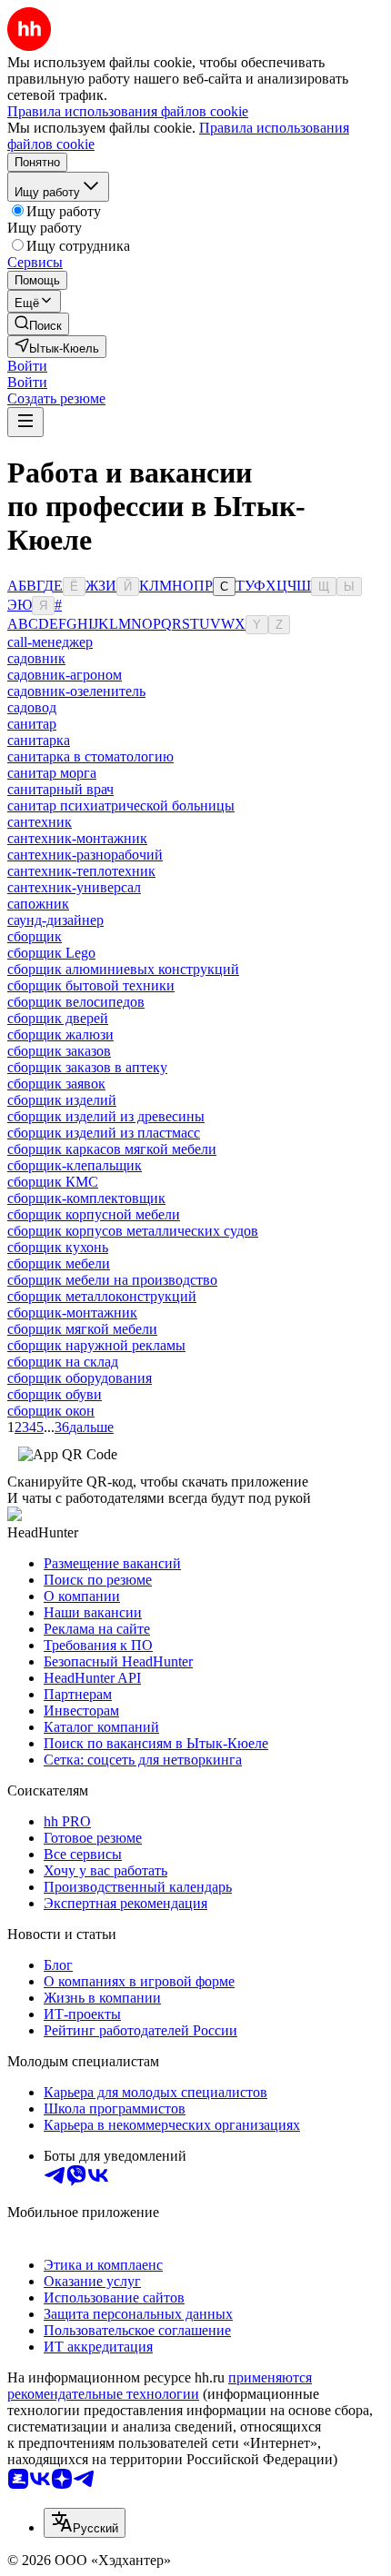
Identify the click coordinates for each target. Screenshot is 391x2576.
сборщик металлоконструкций (102, 1296)
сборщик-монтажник (72, 1313)
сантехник (40, 822)
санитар (32, 724)
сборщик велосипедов (76, 1002)
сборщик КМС (53, 1182)
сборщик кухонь (58, 1247)
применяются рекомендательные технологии (160, 2386)
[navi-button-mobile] (25, 422)
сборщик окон (51, 1411)
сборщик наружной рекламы (96, 1345)
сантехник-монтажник (77, 838)
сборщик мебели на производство (112, 1280)
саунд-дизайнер (55, 920)
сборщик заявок (56, 1084)
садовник (36, 658)
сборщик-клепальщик (75, 1165)
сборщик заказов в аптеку (87, 1067)
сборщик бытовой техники (91, 985)
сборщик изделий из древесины (106, 1116)
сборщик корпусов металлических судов (133, 1231)
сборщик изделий (62, 1100)
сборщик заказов (59, 1051)
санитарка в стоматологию (90, 756)
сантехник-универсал (74, 887)
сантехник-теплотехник (81, 871)
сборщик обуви (55, 1394)
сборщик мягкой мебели (82, 1329)
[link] (38, 324)
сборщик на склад (63, 1362)
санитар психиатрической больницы (121, 806)
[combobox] (85, 2523)
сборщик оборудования (80, 1378)
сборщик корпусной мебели (94, 1214)
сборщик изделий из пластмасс (104, 1133)
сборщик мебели (59, 1263)
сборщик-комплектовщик (86, 1198)
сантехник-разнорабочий (85, 855)
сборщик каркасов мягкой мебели (112, 1149)
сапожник (38, 904)
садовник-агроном (65, 675)
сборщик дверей (58, 1018)
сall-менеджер (50, 642)
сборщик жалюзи (60, 1034)
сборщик (35, 936)
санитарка (39, 740)
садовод (32, 707)
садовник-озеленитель (76, 691)
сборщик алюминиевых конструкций (123, 969)
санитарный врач (60, 789)
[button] (27, 366)
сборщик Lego (51, 953)
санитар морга (52, 773)
